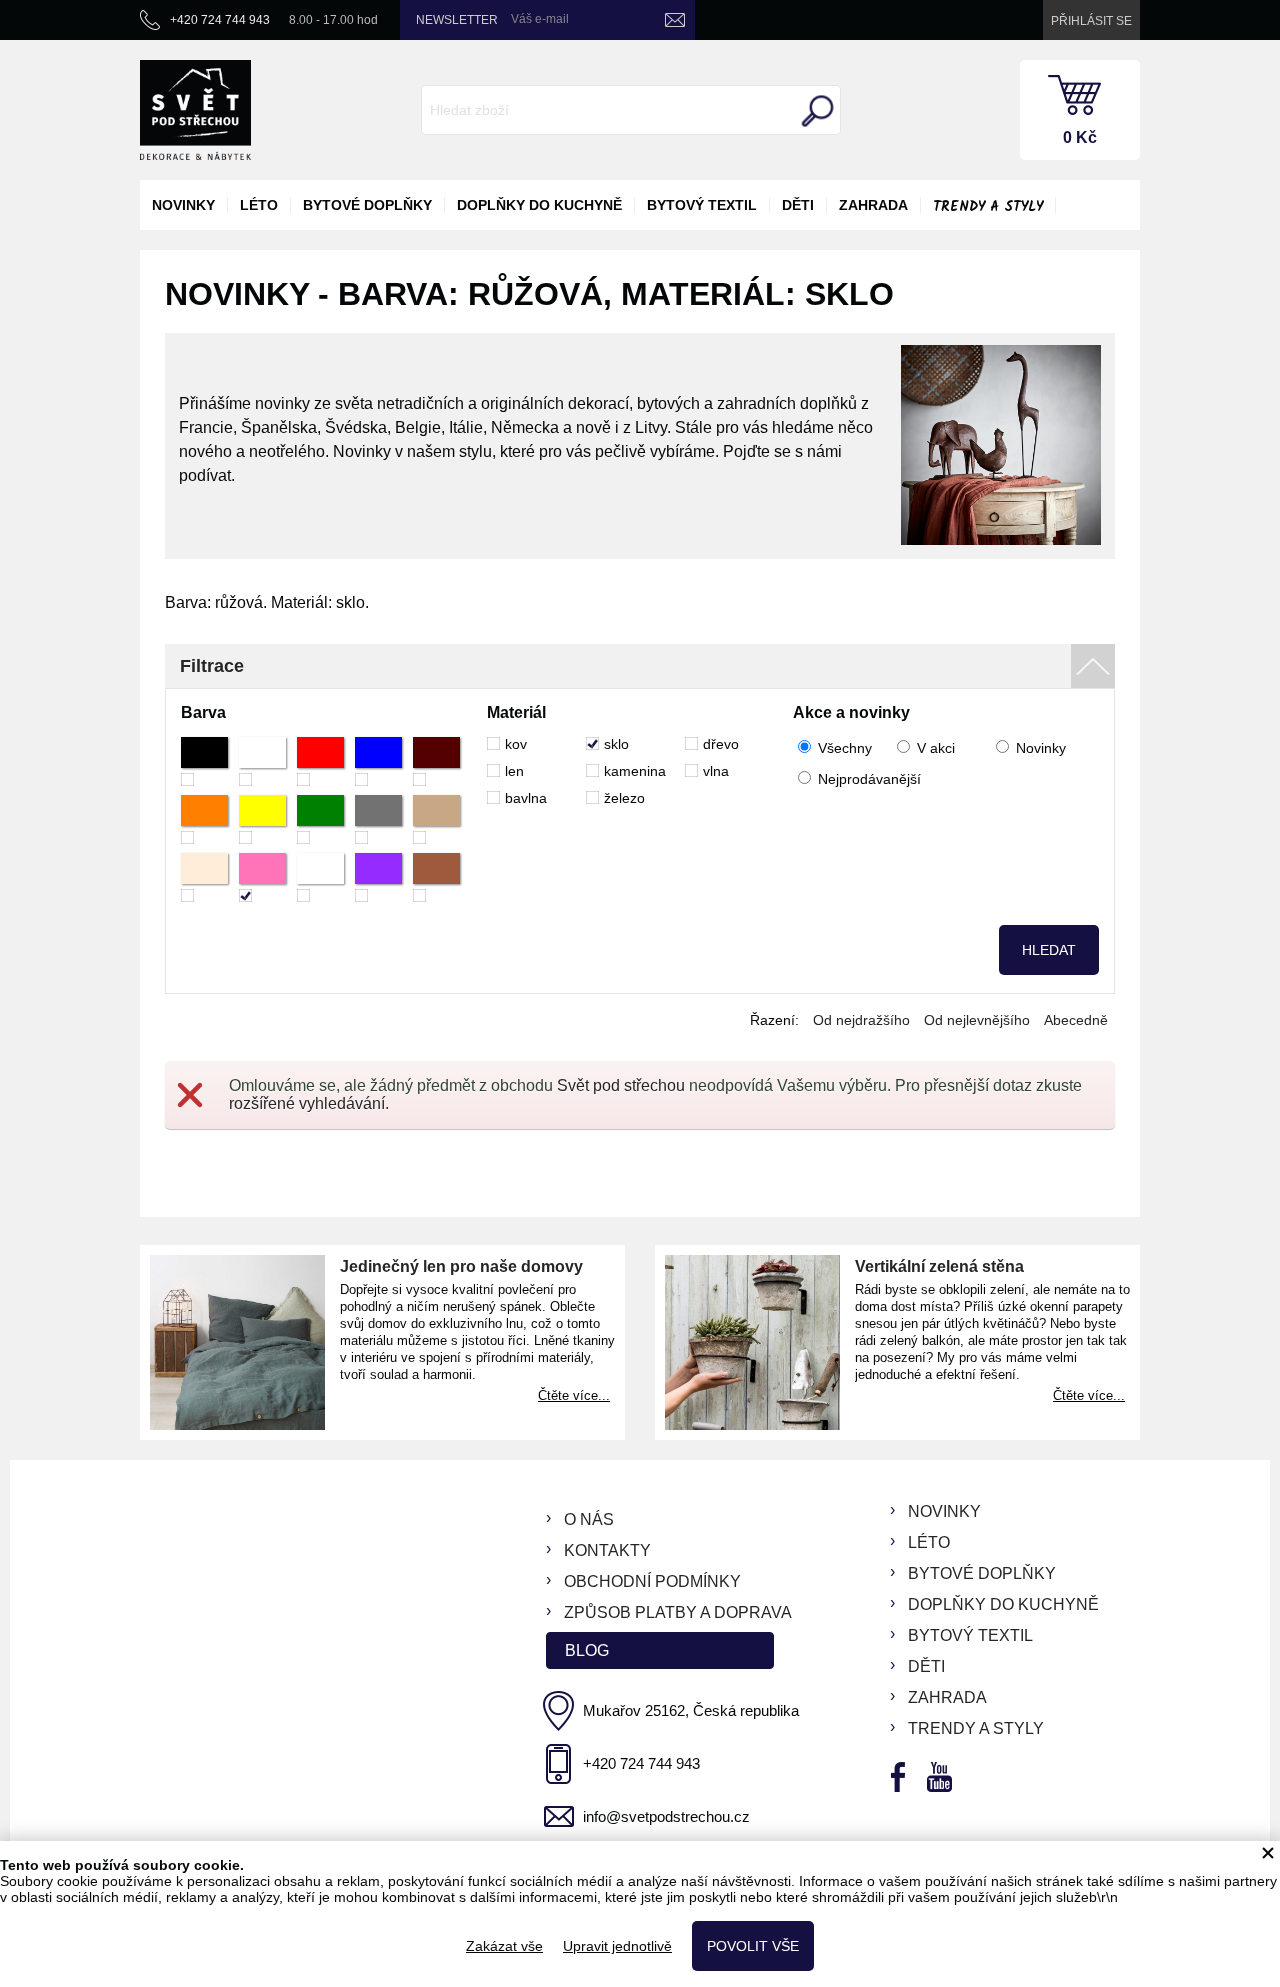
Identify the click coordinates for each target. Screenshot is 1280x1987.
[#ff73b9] (262, 877)
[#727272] (378, 819)
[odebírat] (675, 20)
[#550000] (436, 761)
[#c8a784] (436, 819)
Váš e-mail (540, 19)
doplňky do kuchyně (539, 205)
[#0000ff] (378, 761)
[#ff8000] (204, 819)
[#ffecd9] (204, 877)
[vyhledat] (815, 111)
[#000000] (204, 761)
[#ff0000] (320, 761)
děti (798, 205)
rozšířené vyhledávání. (309, 1103)
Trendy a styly (988, 207)
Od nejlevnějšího (977, 1020)
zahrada (873, 205)
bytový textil (702, 205)
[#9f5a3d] (436, 877)
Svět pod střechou (621, 1085)
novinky (183, 205)
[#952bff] (378, 877)
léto (259, 205)
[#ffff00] (262, 819)
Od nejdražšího (861, 1020)
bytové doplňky (367, 205)
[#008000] (320, 819)
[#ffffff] (262, 761)
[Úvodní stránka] (195, 110)
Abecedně (1076, 1020)
